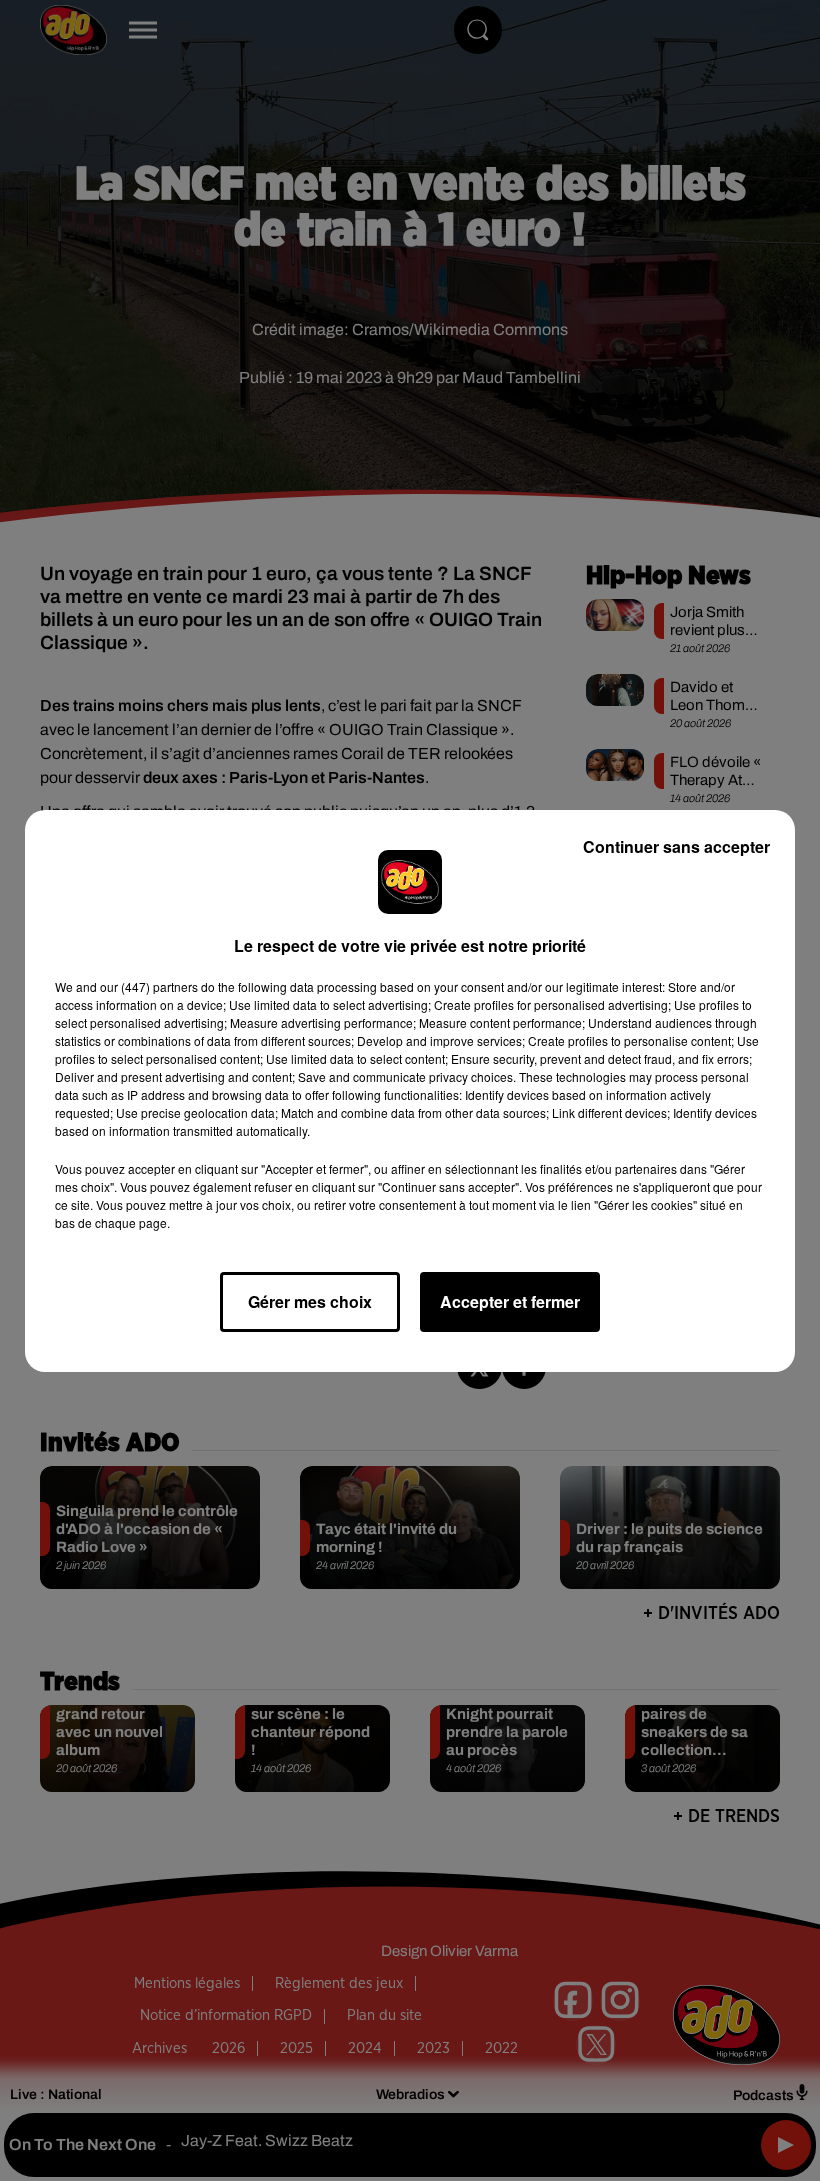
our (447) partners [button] (149, 986)
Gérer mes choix (310, 1301)
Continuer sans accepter (676, 846)
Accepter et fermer (510, 1301)
